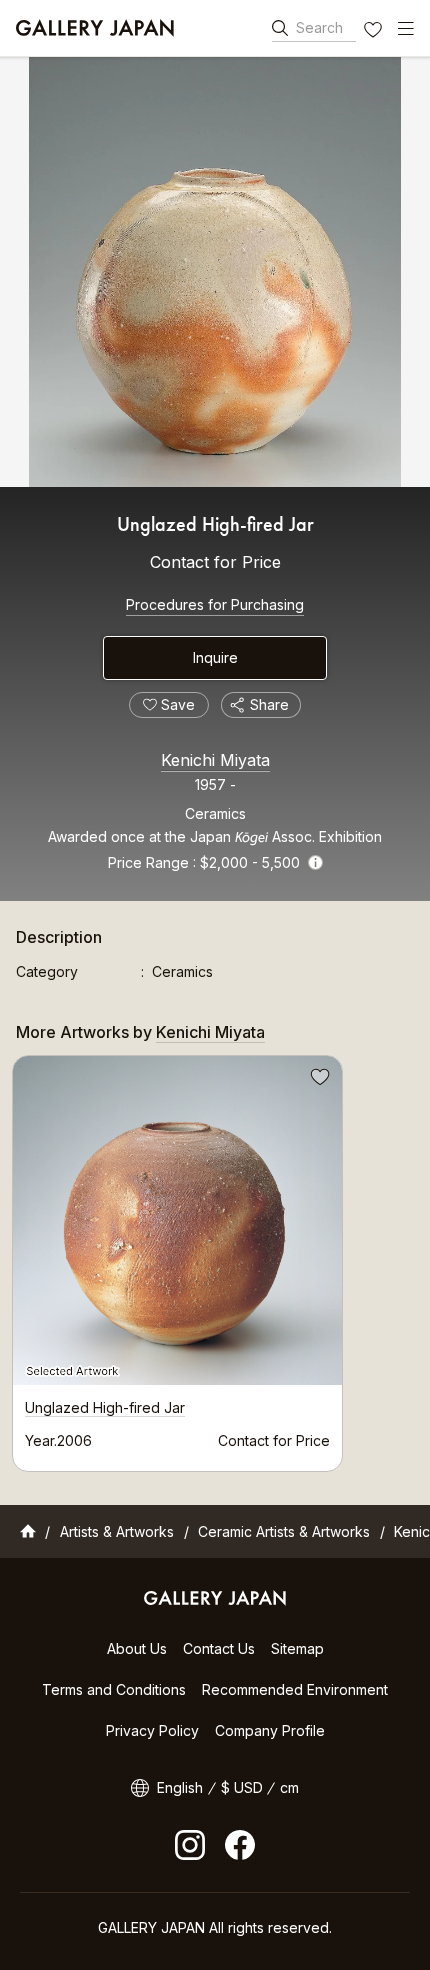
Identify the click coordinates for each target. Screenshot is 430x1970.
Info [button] (315, 862)
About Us (137, 1648)
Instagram (190, 1845)
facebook (240, 1845)
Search (319, 27)
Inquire (215, 657)
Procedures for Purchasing (215, 604)
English (180, 1787)
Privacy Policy (152, 1730)
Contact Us (219, 1648)
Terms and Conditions (114, 1689)
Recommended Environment (295, 1689)
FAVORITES (375, 32)
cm (289, 1787)
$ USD (242, 1787)
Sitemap (297, 1648)
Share (269, 704)
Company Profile (270, 1730)
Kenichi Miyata (215, 760)
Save (318, 1080)
